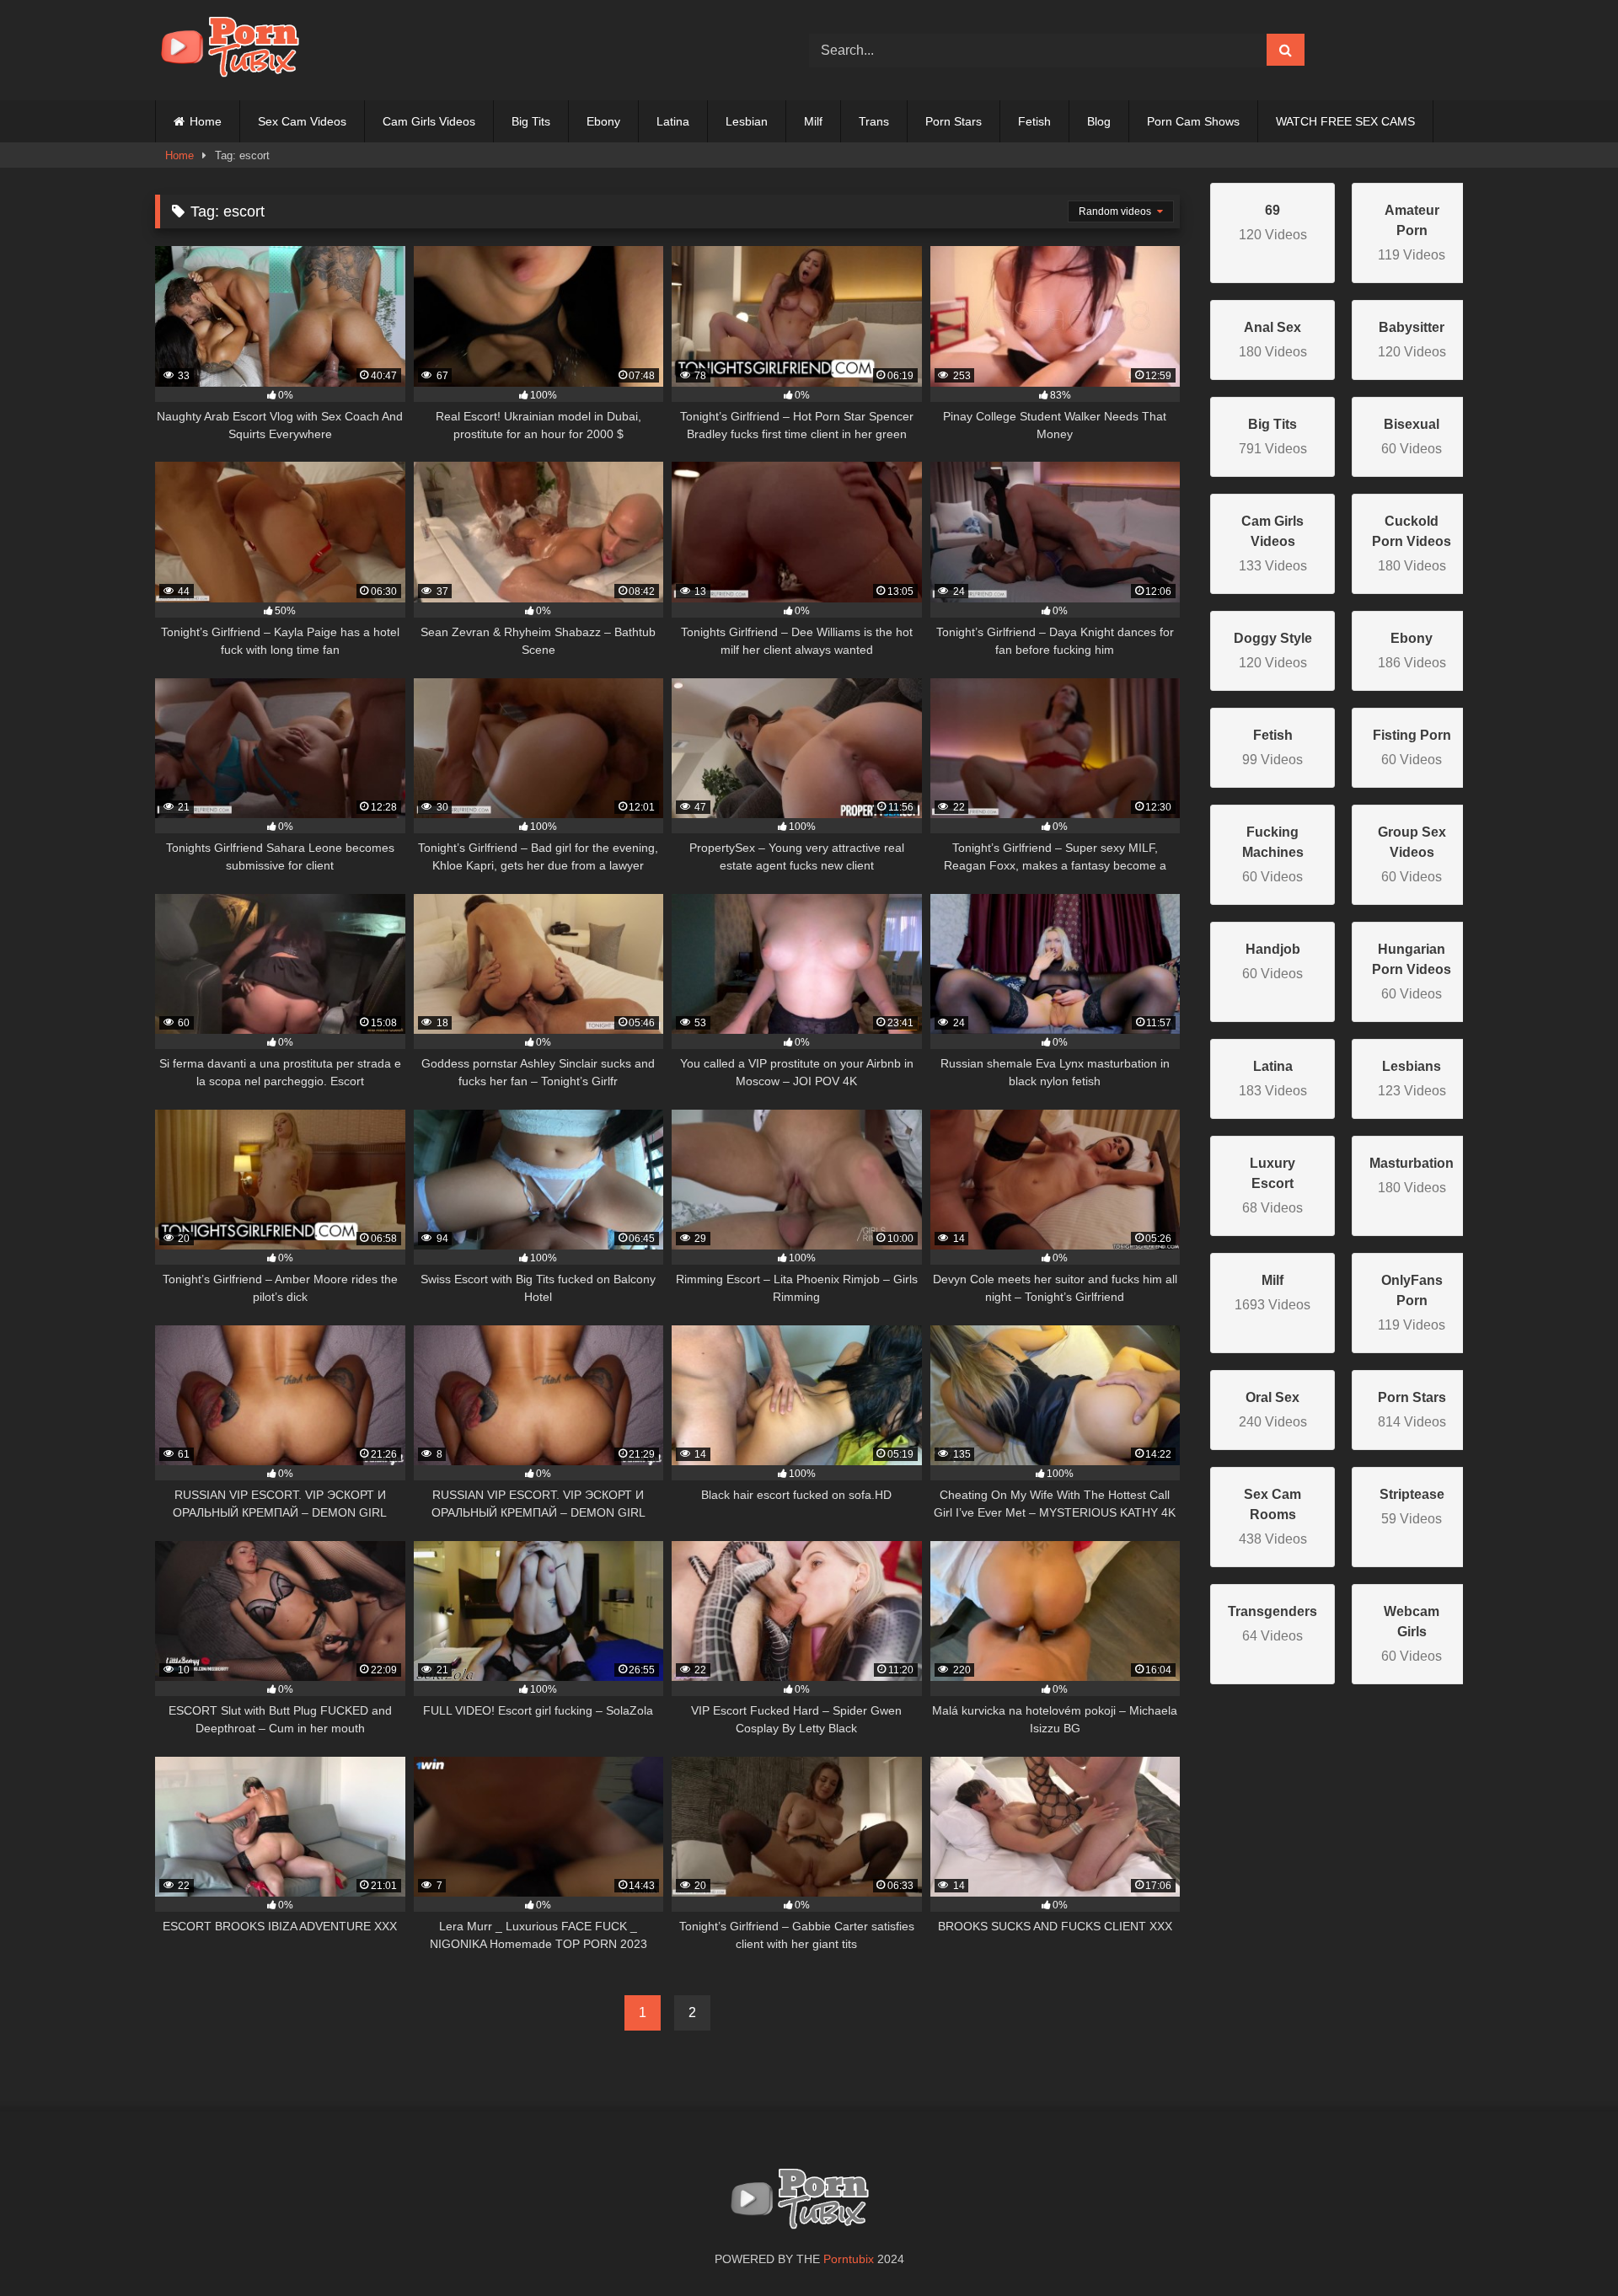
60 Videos (1273, 854)
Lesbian (747, 121)
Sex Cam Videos (302, 121)
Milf (813, 121)
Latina (673, 121)
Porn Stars (954, 121)
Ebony (603, 121)
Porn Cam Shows (1193, 121)
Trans (874, 121)
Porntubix (849, 2259)
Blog (1099, 121)
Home (206, 121)
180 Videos (1412, 543)
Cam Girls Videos (429, 121)
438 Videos (1273, 1517)
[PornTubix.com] (239, 50)
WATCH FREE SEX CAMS (1345, 121)
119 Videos (1412, 233)
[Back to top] (1566, 2246)
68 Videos (1272, 1185)
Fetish (1034, 121)
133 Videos (1273, 543)
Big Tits (531, 121)
